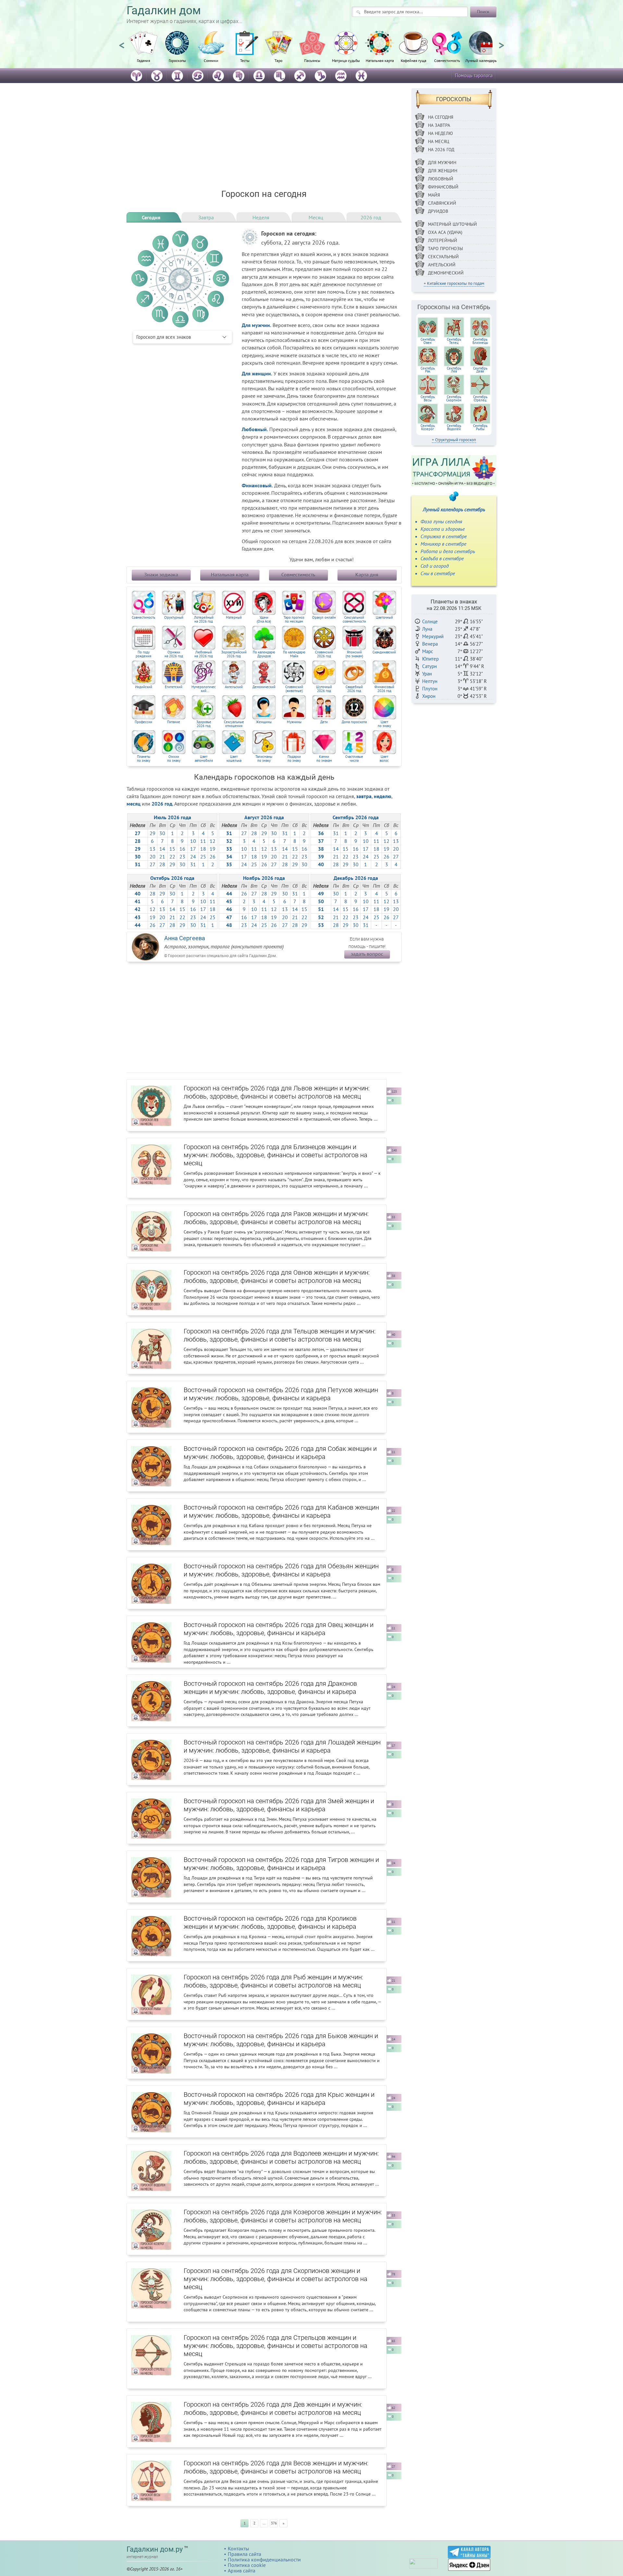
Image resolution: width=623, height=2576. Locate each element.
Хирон (429, 696)
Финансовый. (257, 485)
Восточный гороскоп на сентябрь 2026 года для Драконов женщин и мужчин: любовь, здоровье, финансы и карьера (270, 1688)
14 (162, 849)
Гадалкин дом (164, 11)
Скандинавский (384, 652)
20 (153, 857)
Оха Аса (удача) (445, 232)
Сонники (211, 60)
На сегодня (441, 117)
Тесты (245, 60)
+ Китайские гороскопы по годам (454, 283)
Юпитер (430, 659)
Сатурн (429, 666)
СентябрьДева (480, 370)
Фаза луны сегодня (441, 521)
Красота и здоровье (443, 529)
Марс (428, 651)
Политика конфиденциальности (264, 2559)
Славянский (442, 203)
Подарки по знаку (294, 759)
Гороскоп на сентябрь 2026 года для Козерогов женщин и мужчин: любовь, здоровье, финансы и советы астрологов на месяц (283, 2216)
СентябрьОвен (428, 341)
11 (203, 841)
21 (162, 857)
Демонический (264, 687)
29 (153, 833)
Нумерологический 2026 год (204, 689)
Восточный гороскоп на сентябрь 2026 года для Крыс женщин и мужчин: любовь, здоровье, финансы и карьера (279, 2099)
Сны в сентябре (438, 573)
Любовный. (255, 429)
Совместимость (447, 60)
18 (203, 849)
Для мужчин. (257, 325)
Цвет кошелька (234, 759)
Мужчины (294, 722)
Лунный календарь (481, 60)
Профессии (143, 722)
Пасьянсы (312, 60)
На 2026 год (441, 150)
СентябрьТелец (454, 341)
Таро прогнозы (446, 249)
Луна (427, 629)
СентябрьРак (428, 370)
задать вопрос (367, 954)
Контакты (238, 2548)
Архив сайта (242, 2570)
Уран (427, 674)
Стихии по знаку (174, 759)
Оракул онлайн (324, 618)
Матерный (234, 618)
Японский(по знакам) (354, 654)
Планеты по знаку (144, 759)
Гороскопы (177, 60)
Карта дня (367, 575)
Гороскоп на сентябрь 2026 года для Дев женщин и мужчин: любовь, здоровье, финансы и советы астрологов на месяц (273, 2408)
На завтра (439, 125)
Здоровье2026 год (204, 724)
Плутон (430, 689)
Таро (278, 60)
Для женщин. (257, 373)
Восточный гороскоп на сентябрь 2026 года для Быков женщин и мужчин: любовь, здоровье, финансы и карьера (281, 2040)
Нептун (430, 681)
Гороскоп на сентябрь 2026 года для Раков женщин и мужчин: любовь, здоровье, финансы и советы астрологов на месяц (276, 1218)
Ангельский (234, 687)
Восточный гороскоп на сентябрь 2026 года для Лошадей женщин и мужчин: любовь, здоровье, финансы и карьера (282, 1746)
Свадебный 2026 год (354, 689)
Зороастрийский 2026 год (234, 654)
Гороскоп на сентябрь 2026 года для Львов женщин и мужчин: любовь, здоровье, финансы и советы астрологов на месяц (277, 1092)
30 (162, 833)
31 (193, 864)
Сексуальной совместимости (354, 620)
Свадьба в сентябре (442, 558)
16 (182, 849)
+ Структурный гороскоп (454, 440)
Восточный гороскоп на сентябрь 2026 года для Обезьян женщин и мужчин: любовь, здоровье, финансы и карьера (281, 1570)
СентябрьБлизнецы (480, 341)
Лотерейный (443, 240)
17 (193, 849)
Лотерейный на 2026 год (204, 620)
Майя (434, 195)
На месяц (439, 141)
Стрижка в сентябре (444, 536)
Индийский (144, 687)
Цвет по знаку (384, 724)
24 (193, 857)
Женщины (264, 722)
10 (193, 841)
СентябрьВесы (428, 398)
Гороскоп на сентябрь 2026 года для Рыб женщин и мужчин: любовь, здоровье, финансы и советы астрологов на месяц (273, 1981)
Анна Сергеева (185, 938)
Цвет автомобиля (204, 759)
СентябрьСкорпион (454, 398)
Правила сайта (244, 2554)
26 (213, 857)
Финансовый (443, 187)
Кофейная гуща (414, 60)
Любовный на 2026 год (204, 654)
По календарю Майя (294, 654)
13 (153, 849)
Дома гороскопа (354, 722)
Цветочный (384, 618)
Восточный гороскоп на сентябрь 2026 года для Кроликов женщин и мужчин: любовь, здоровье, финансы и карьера (270, 1922)
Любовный (441, 179)
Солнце (430, 621)
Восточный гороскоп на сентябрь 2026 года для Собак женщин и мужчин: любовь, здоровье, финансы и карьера (280, 1453)
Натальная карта (380, 60)
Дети (324, 722)
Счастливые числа (354, 759)
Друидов (438, 211)
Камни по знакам (324, 759)
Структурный (174, 618)
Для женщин (443, 171)
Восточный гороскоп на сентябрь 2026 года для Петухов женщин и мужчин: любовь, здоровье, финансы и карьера (281, 1394)
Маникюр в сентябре (443, 544)
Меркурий (433, 636)
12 (213, 841)
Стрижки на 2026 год (174, 654)
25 (203, 857)
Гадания (144, 60)
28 (162, 864)
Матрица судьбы (346, 60)
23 (182, 857)
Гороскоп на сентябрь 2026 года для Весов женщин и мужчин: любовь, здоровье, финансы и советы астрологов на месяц (276, 2467)
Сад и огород (435, 566)
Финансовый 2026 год (384, 689)
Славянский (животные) (294, 689)
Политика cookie (247, 2565)
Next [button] (501, 43)
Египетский (174, 687)
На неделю (440, 133)
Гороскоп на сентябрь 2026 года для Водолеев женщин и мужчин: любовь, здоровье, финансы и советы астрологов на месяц (281, 2157)
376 (274, 2523)
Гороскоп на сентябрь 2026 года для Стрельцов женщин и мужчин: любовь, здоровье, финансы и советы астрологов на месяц (275, 2346)
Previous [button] (122, 43)
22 (172, 857)
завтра (364, 796)
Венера (430, 644)
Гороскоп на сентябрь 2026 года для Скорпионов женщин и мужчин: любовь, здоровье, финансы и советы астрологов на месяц (275, 2279)
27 (153, 864)
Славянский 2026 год (324, 654)
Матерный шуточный (452, 224)
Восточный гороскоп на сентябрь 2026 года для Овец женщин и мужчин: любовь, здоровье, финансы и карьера (279, 1629)
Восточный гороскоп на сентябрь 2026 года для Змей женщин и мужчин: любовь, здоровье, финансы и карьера (279, 1805)
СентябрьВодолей (454, 427)
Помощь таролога (474, 75)
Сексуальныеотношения (234, 724)
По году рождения (143, 654)
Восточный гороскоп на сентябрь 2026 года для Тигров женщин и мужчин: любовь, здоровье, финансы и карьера (281, 1864)
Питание (174, 722)
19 (213, 849)
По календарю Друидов (264, 654)
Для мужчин (442, 163)
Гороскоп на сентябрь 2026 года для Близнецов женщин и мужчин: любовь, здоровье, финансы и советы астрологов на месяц (275, 1155)
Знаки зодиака (161, 575)
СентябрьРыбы (480, 427)
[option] (143, 50)
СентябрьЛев (454, 370)
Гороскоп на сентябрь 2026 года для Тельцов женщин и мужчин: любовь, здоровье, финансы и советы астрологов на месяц (280, 1335)
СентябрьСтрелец (480, 398)
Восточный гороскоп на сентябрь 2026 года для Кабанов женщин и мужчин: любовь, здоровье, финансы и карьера (281, 1511)
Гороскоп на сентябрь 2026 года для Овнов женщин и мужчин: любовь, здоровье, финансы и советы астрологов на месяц (277, 1276)
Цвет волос (384, 759)
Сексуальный (443, 257)
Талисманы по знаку (264, 759)
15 (172, 849)
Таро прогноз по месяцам (294, 620)
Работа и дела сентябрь (448, 551)
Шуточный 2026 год (324, 689)
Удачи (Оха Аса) (264, 620)
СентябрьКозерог (428, 427)
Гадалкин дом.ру (155, 2549)
